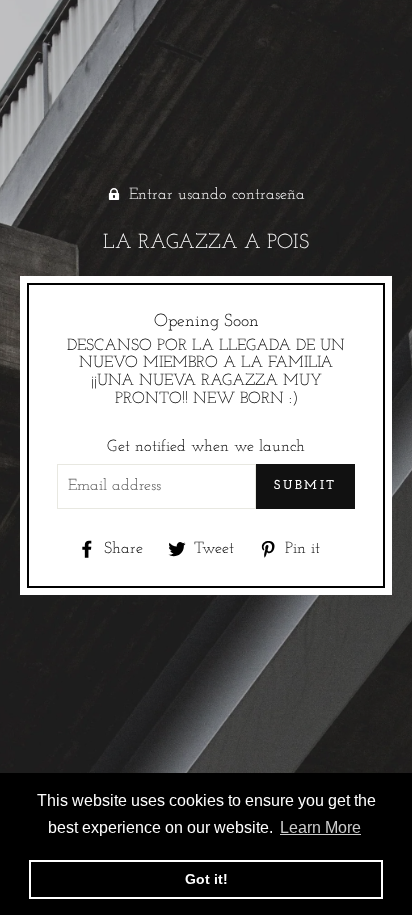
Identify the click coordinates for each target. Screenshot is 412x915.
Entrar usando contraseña (217, 195)
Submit (305, 485)
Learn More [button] (320, 827)
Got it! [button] (206, 879)
